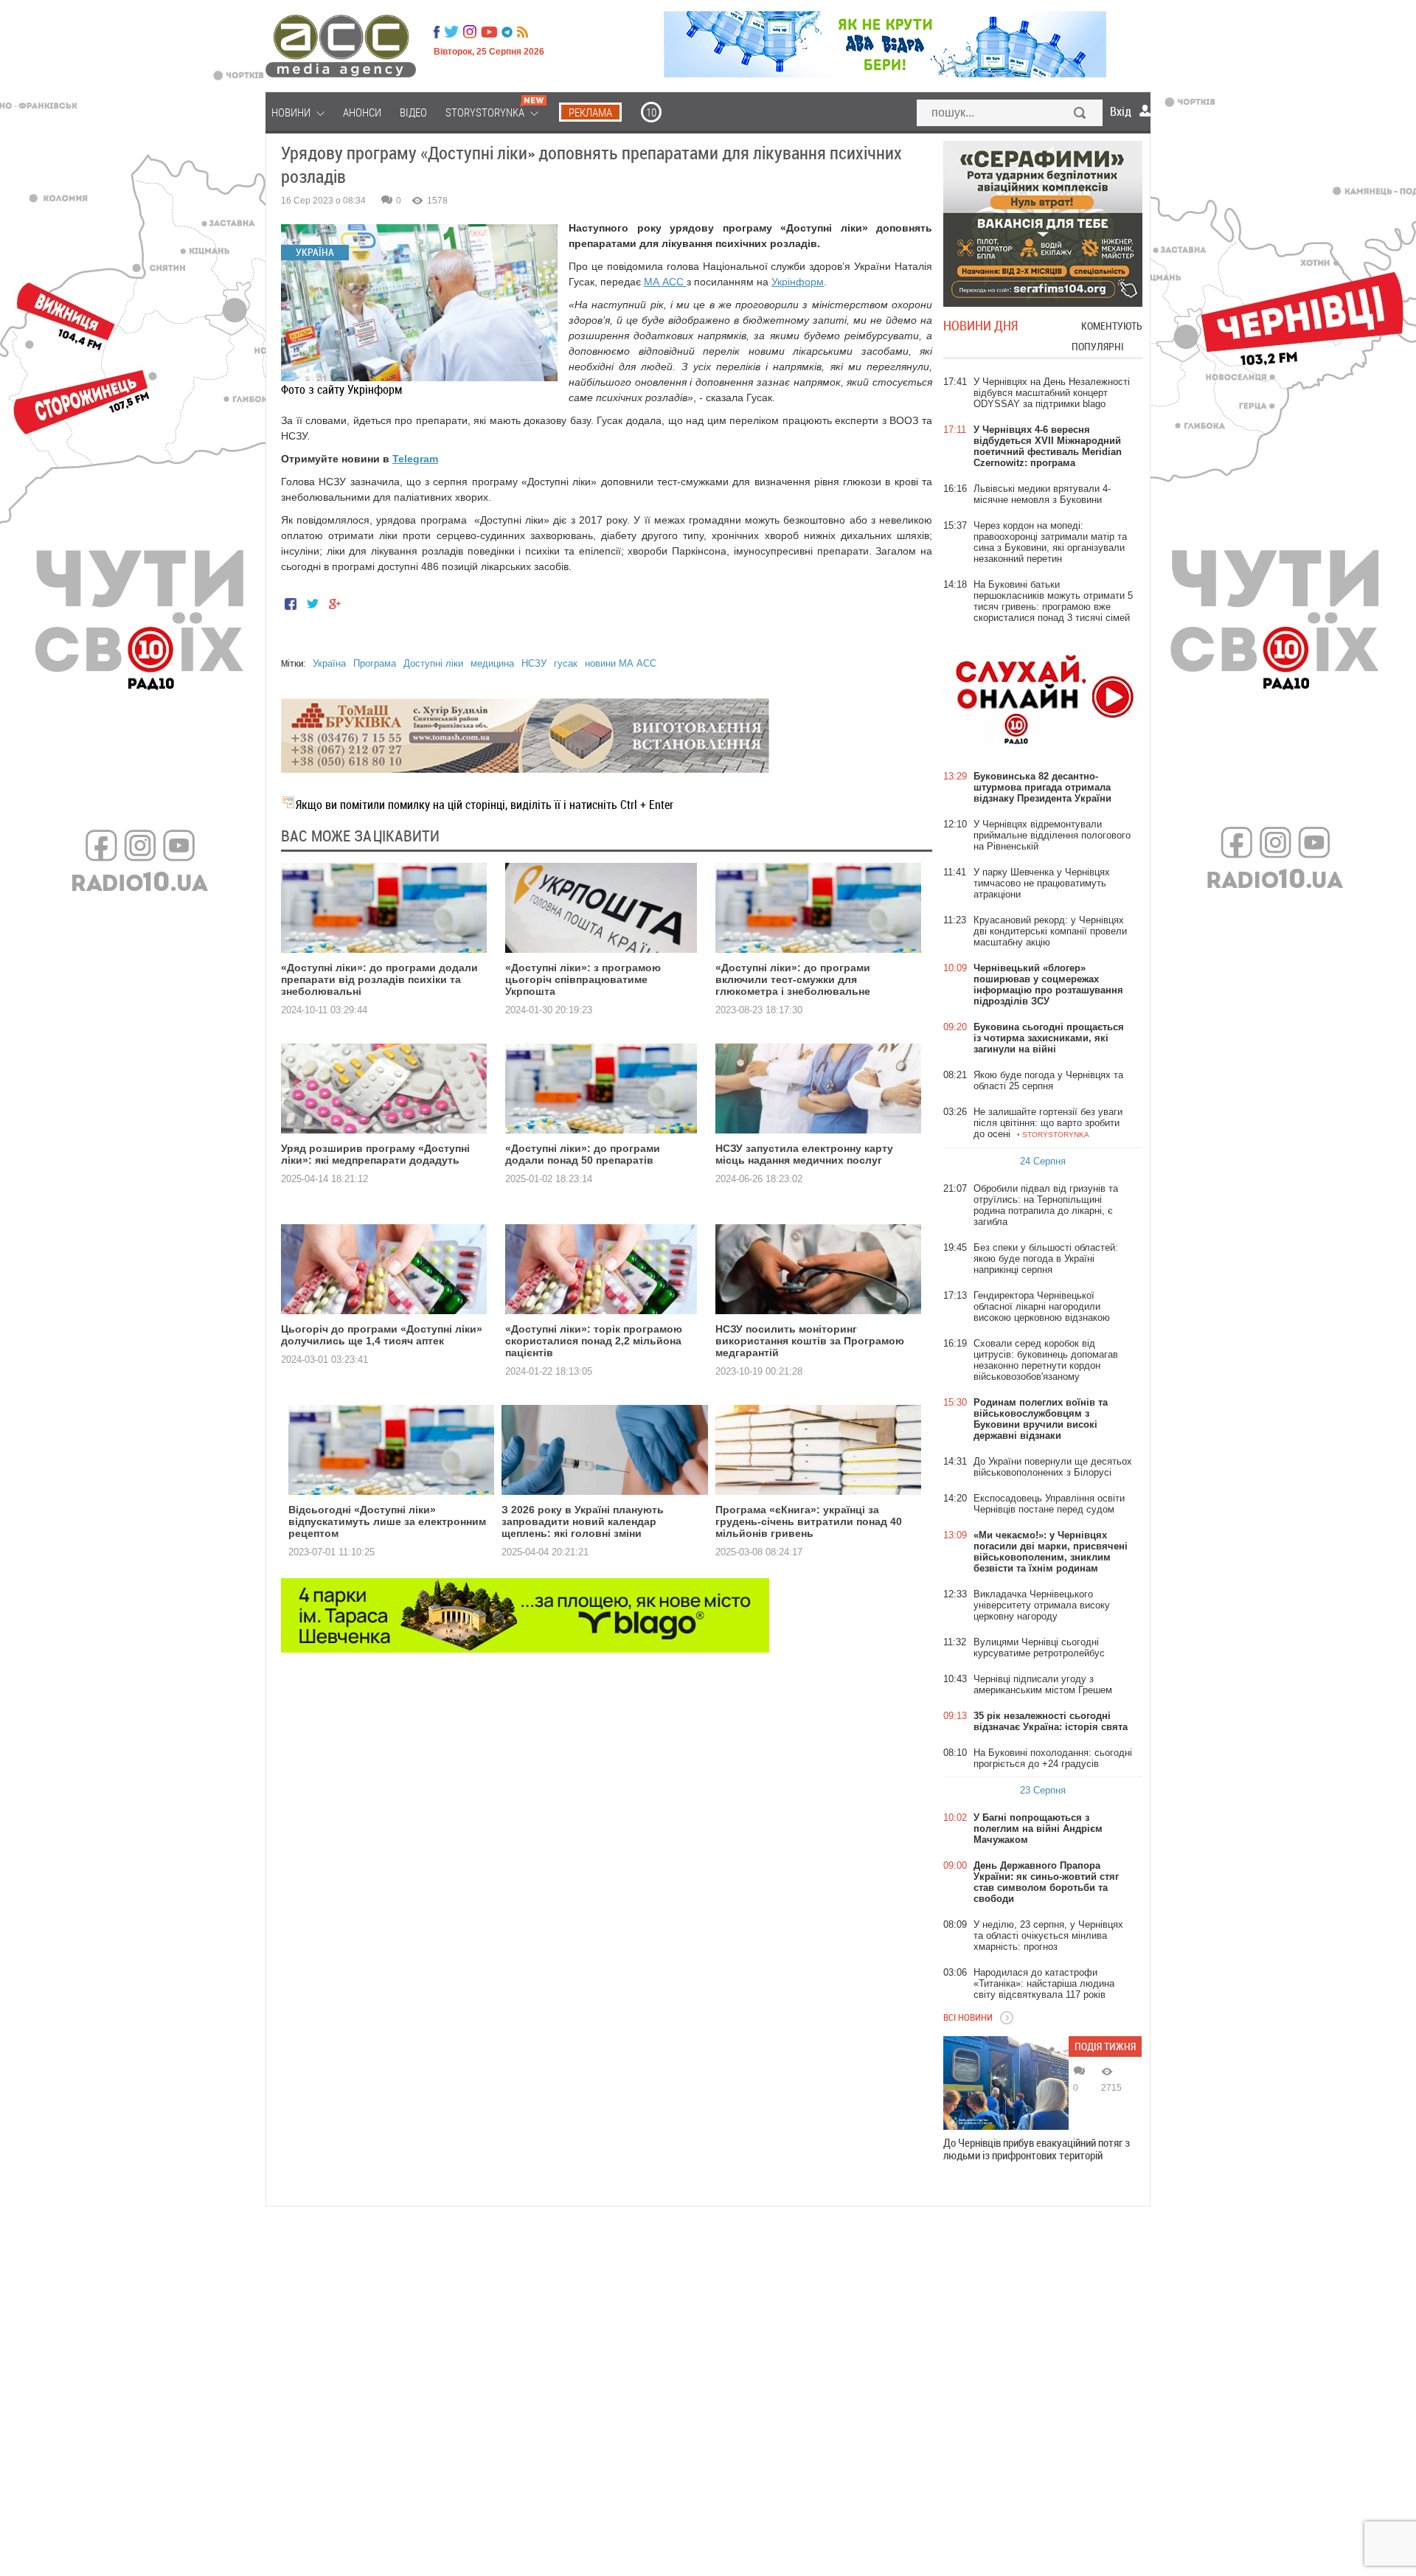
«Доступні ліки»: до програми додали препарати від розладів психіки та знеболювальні (379, 979)
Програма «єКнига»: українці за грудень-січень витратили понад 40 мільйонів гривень (809, 1521)
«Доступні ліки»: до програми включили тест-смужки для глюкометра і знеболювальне (793, 979)
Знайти (1080, 114)
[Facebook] (437, 32)
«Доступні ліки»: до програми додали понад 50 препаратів (583, 1154)
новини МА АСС (621, 663)
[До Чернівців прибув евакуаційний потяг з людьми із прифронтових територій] (1006, 2083)
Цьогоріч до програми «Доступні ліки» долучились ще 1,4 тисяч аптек (382, 1335)
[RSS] (523, 32)
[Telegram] (507, 32)
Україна (329, 663)
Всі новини (968, 2017)
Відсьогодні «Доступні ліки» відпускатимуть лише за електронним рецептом (387, 1521)
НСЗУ (534, 663)
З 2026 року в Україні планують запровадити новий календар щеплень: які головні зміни (583, 1521)
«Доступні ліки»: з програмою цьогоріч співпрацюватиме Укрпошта (583, 979)
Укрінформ (798, 282)
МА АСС (665, 282)
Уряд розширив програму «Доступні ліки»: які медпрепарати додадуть (375, 1154)
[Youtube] (489, 32)
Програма (375, 663)
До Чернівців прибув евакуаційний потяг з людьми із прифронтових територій (1037, 2149)
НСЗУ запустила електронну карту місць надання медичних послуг (804, 1154)
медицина (492, 663)
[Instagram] (471, 32)
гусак (566, 663)
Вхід (1121, 111)
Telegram (415, 459)
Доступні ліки (433, 663)
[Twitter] (451, 32)
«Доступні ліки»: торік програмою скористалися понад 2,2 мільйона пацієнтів (594, 1341)
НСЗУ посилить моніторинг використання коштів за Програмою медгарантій (810, 1341)
